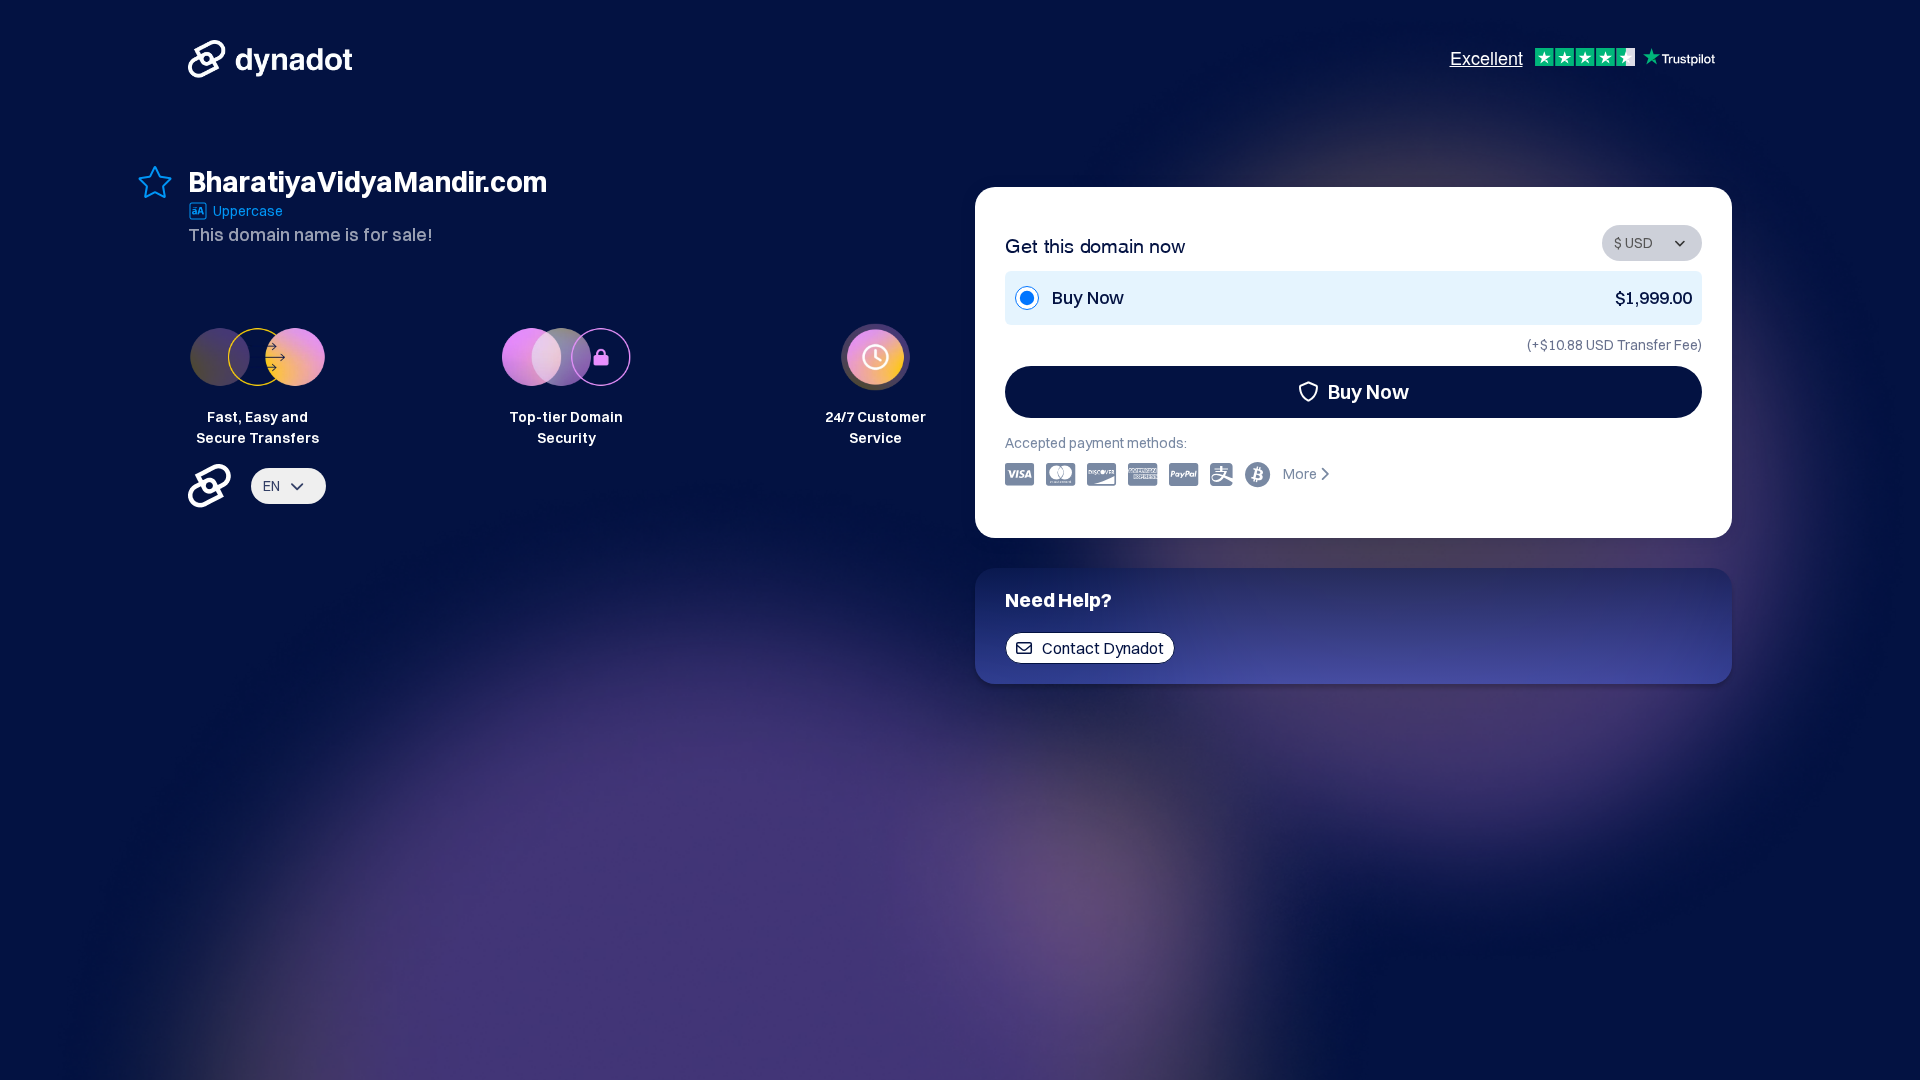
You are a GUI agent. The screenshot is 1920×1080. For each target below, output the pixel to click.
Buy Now (1368, 391)
